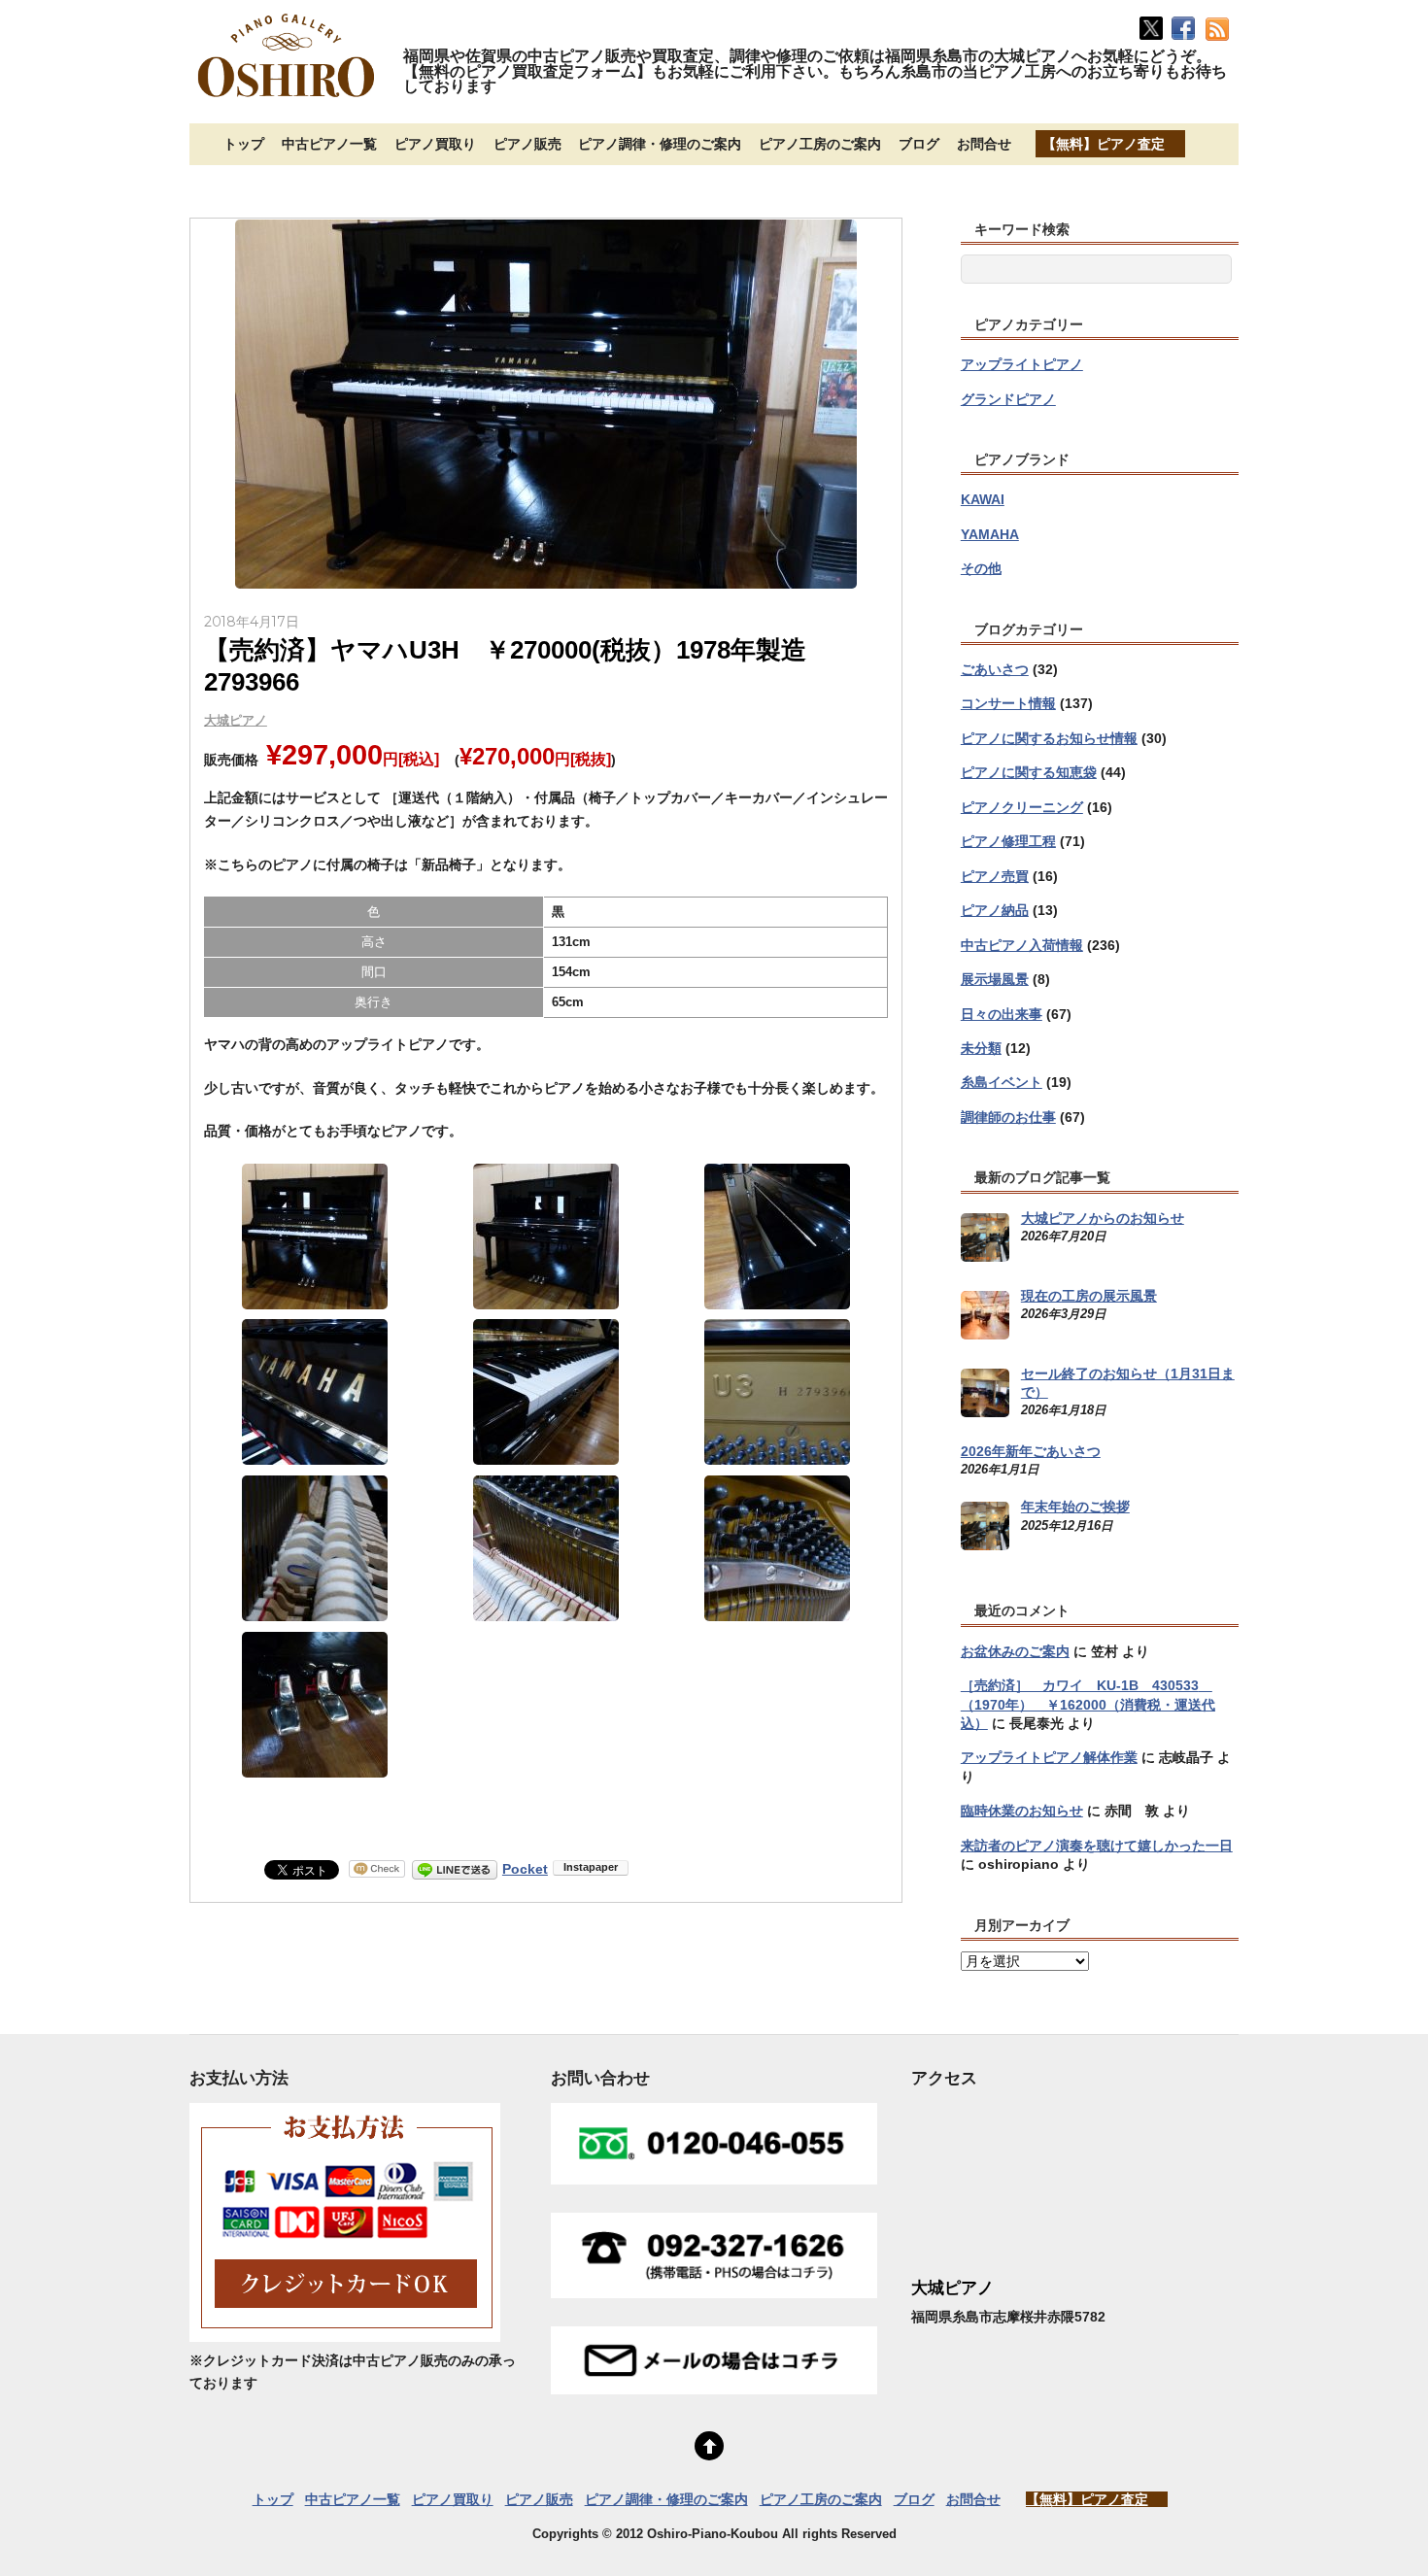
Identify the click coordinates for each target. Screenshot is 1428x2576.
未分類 (981, 1048)
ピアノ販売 (527, 144)
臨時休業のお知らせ (1022, 1811)
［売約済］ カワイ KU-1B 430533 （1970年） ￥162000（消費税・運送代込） (1088, 1704)
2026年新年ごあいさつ (1031, 1451)
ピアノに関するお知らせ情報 (1049, 738)
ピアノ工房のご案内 (820, 144)
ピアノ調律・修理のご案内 (660, 144)
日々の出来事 (1002, 1014)
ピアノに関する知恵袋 (1029, 772)
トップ (244, 144)
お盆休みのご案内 (1015, 1651)
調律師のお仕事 (1008, 1117)
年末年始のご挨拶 (1075, 1507)
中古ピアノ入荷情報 (1022, 945)
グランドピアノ (1008, 399)
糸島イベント (1002, 1082)
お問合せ (984, 144)
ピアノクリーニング (1022, 807)
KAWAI (983, 499)
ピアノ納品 (995, 910)
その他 (981, 568)
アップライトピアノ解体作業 (1049, 1757)
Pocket (525, 1869)
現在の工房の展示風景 (1089, 1296)
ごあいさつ (995, 669)
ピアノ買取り (435, 144)
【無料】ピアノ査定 (1104, 144)
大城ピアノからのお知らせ (1103, 1218)
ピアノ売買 (995, 876)
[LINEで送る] (455, 1869)
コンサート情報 (1008, 703)
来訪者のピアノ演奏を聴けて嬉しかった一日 (1097, 1846)
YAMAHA (990, 534)
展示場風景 (995, 979)
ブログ (919, 144)
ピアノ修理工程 (1008, 841)
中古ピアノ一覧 (329, 144)
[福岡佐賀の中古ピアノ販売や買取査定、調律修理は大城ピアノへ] (287, 99)
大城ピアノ (236, 720)
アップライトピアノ (1022, 364)
